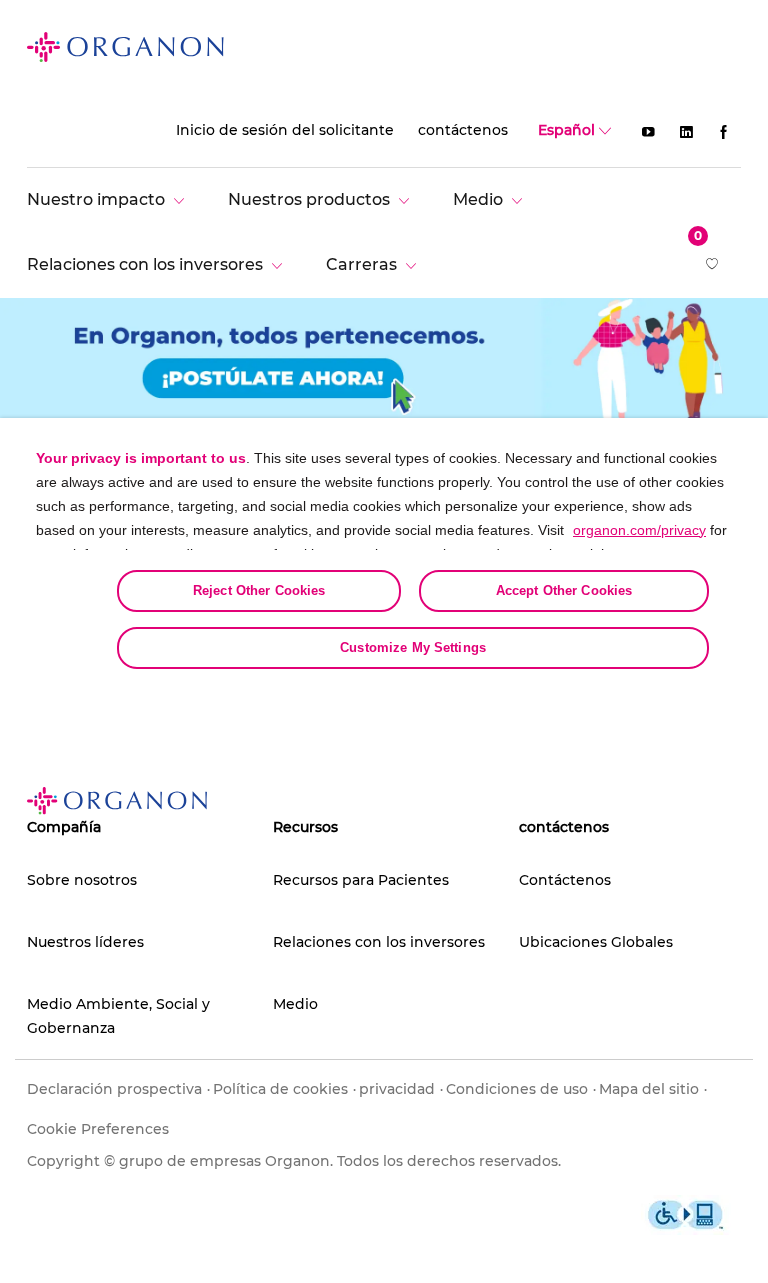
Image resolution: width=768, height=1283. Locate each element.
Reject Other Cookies (259, 590)
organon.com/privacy (639, 530)
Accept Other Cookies (564, 590)
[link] (125, 46)
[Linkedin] (686, 131)
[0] (713, 265)
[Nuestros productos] (323, 199)
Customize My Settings (413, 647)
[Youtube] (648, 131)
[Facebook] (724, 131)
